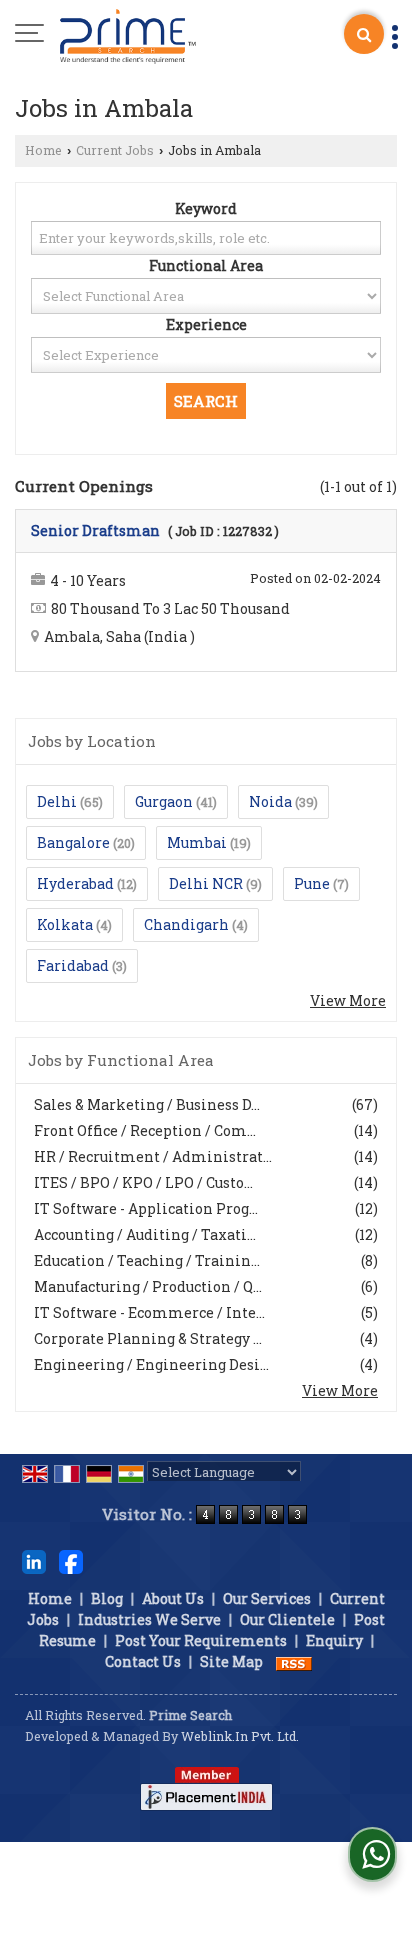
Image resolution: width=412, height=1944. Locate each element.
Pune (312, 883)
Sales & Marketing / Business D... (147, 1104)
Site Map (231, 1661)
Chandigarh (186, 924)
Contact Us (143, 1661)
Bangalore (73, 842)
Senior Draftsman (95, 530)
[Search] (364, 34)
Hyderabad (75, 883)
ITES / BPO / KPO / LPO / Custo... (143, 1182)
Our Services (267, 1598)
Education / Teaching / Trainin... (147, 1260)
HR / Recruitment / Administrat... (153, 1156)
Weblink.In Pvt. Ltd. (240, 1736)
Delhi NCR (206, 883)
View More (348, 1000)
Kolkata (65, 924)
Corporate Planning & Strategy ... (148, 1338)
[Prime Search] (128, 35)
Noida (270, 801)
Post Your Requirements (201, 1640)
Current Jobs (115, 150)
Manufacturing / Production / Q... (148, 1286)
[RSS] (294, 1661)
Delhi (57, 801)
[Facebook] (71, 1560)
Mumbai (197, 842)
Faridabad (73, 965)
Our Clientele (287, 1619)
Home (43, 150)
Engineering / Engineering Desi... (151, 1364)
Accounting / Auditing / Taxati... (145, 1234)
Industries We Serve (149, 1619)
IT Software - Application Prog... (146, 1208)
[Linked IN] (34, 1560)
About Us (173, 1598)
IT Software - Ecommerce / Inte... (149, 1312)
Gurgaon (164, 801)
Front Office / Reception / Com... (145, 1130)
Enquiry (334, 1640)
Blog (107, 1598)
